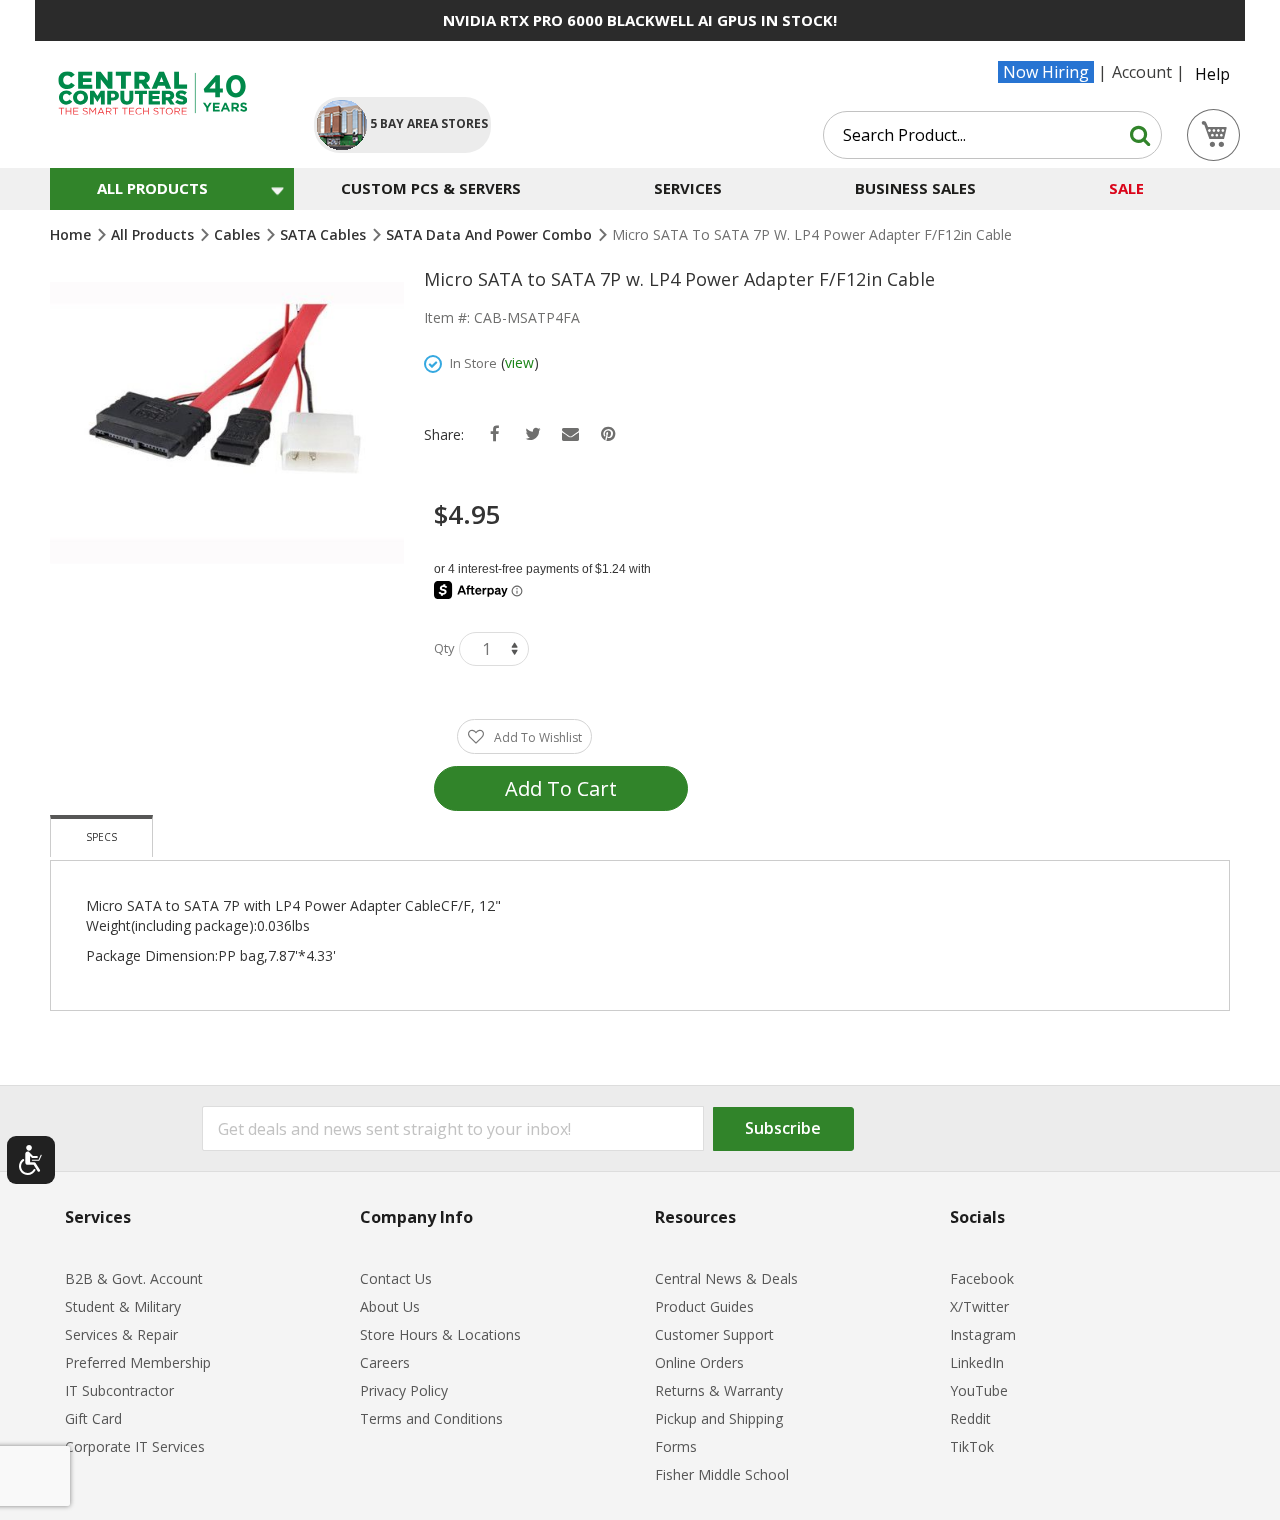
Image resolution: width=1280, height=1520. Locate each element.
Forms (676, 1446)
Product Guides (704, 1306)
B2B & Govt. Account (134, 1278)
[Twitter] (532, 434)
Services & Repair (121, 1334)
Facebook (982, 1278)
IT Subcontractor (119, 1390)
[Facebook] (494, 434)
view (519, 362)
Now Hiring (1046, 72)
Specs (101, 837)
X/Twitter (979, 1306)
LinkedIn (977, 1362)
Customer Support (714, 1334)
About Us (390, 1306)
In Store (473, 363)
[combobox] (992, 135)
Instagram (983, 1334)
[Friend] (570, 434)
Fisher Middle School (722, 1474)
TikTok (972, 1446)
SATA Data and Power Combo (491, 234)
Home (72, 234)
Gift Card (93, 1418)
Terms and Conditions (431, 1418)
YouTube (979, 1390)
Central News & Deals (726, 1278)
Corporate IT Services (135, 1446)
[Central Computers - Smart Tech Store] (165, 93)
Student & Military (123, 1306)
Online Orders (699, 1362)
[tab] (101, 836)
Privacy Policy (404, 1390)
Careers (385, 1362)
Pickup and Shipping (719, 1418)
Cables (239, 234)
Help (1212, 74)
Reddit (970, 1418)
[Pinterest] (608, 434)
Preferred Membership (138, 1362)
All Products (154, 234)
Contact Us (396, 1278)
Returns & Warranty (719, 1390)
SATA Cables (325, 234)
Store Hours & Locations (440, 1334)
